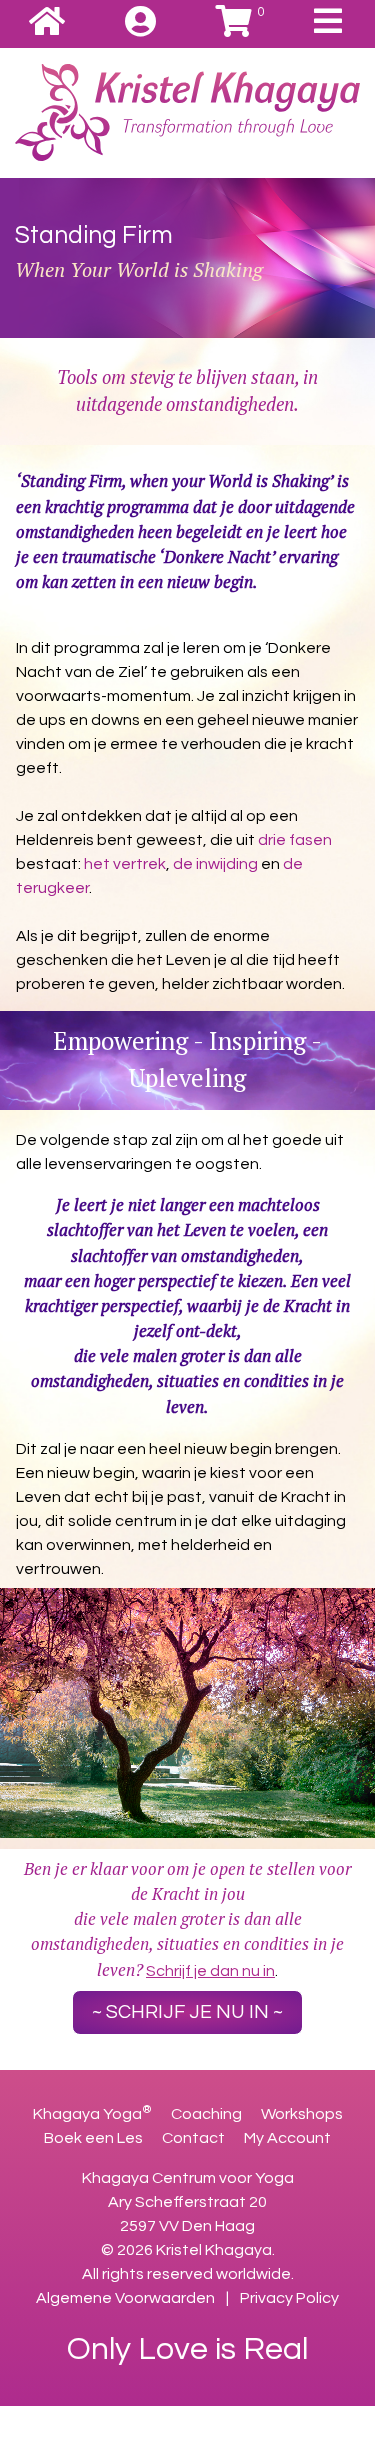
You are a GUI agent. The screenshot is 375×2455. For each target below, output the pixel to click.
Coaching (208, 2114)
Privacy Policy (289, 2298)
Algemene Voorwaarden (125, 2298)
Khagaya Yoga (92, 2114)
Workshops (302, 2114)
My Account (287, 2138)
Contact (195, 2138)
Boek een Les (95, 2138)
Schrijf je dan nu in (210, 1971)
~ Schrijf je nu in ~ (187, 2012)
